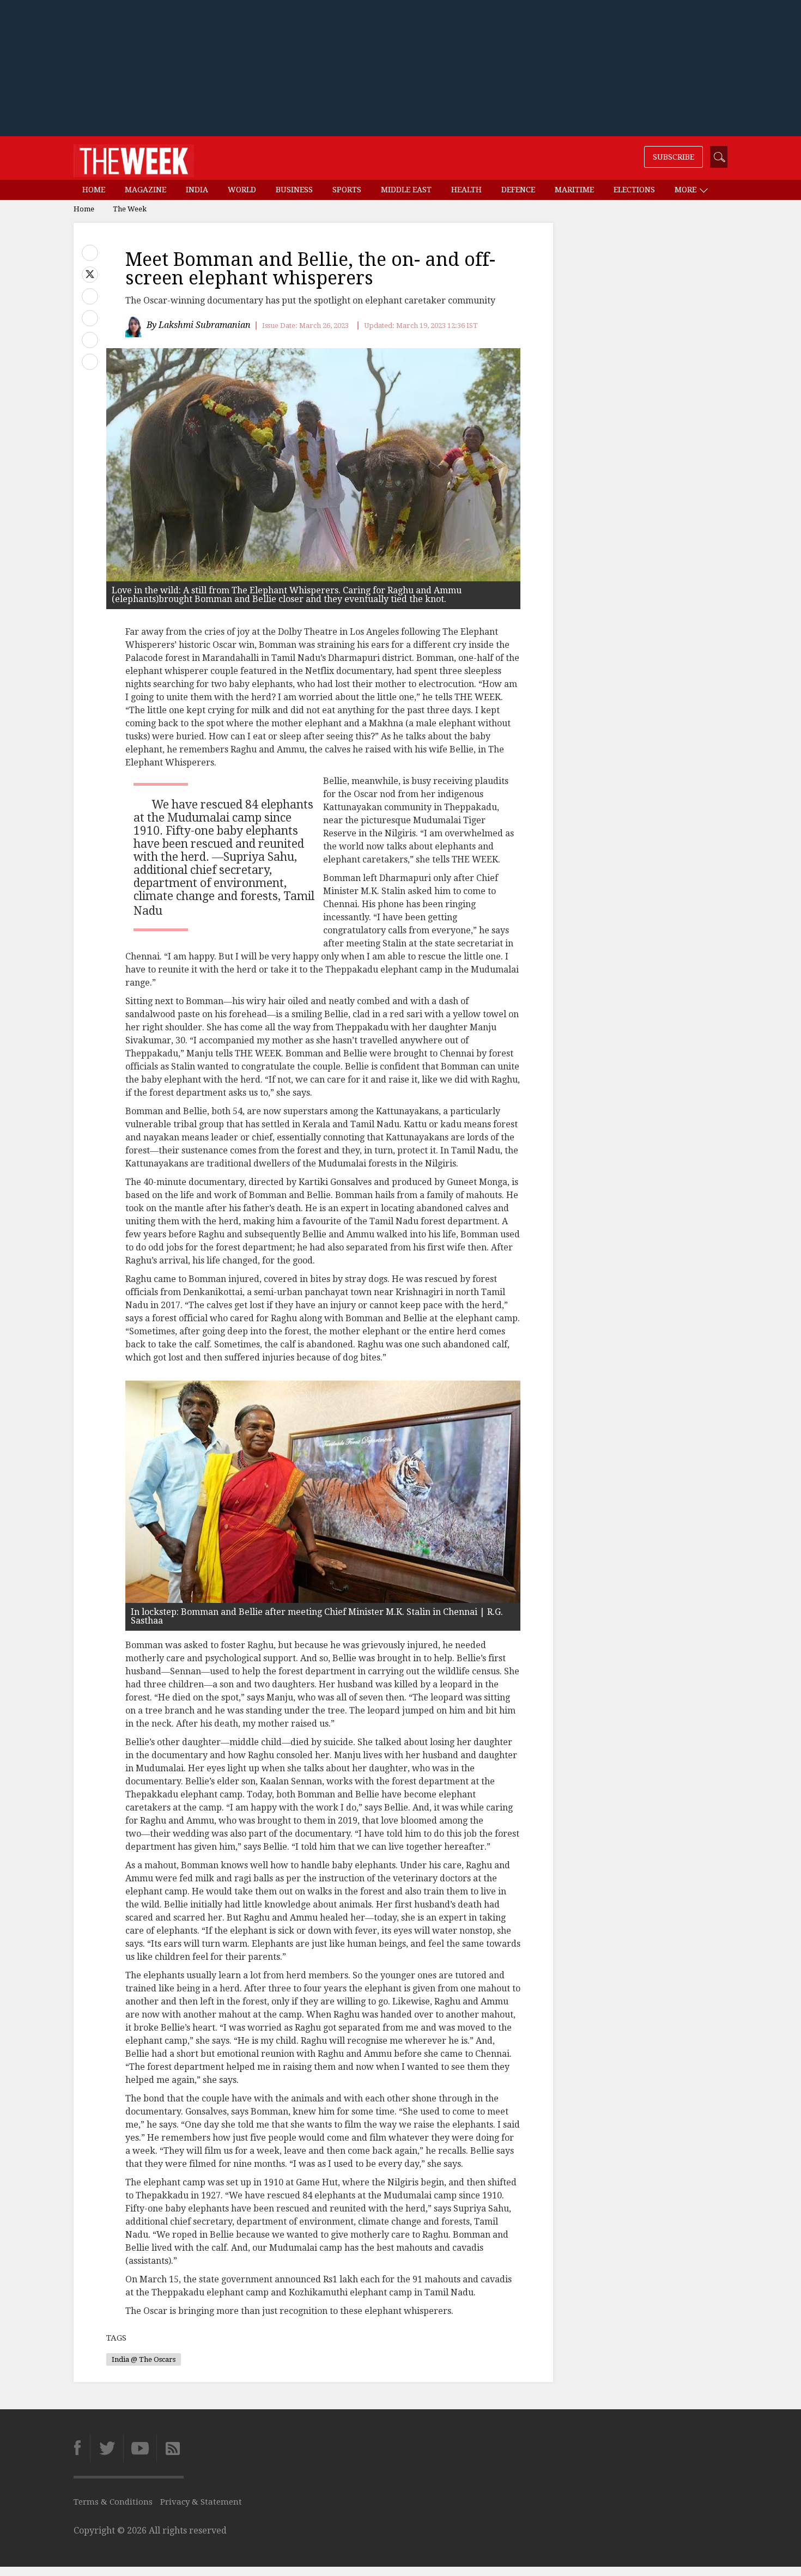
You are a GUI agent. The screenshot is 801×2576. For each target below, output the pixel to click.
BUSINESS (294, 190)
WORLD (242, 190)
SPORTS (347, 190)
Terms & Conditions (113, 2502)
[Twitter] (107, 2449)
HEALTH (466, 190)
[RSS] (170, 2449)
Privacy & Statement (201, 2502)
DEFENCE (518, 190)
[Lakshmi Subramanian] (135, 326)
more (687, 190)
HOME (94, 190)
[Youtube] (140, 2449)
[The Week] (134, 158)
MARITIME (574, 190)
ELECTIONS (634, 190)
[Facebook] (82, 2449)
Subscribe (673, 157)
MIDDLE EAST (406, 190)
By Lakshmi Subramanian (199, 325)
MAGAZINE (145, 190)
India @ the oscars (144, 2359)
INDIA (197, 190)
